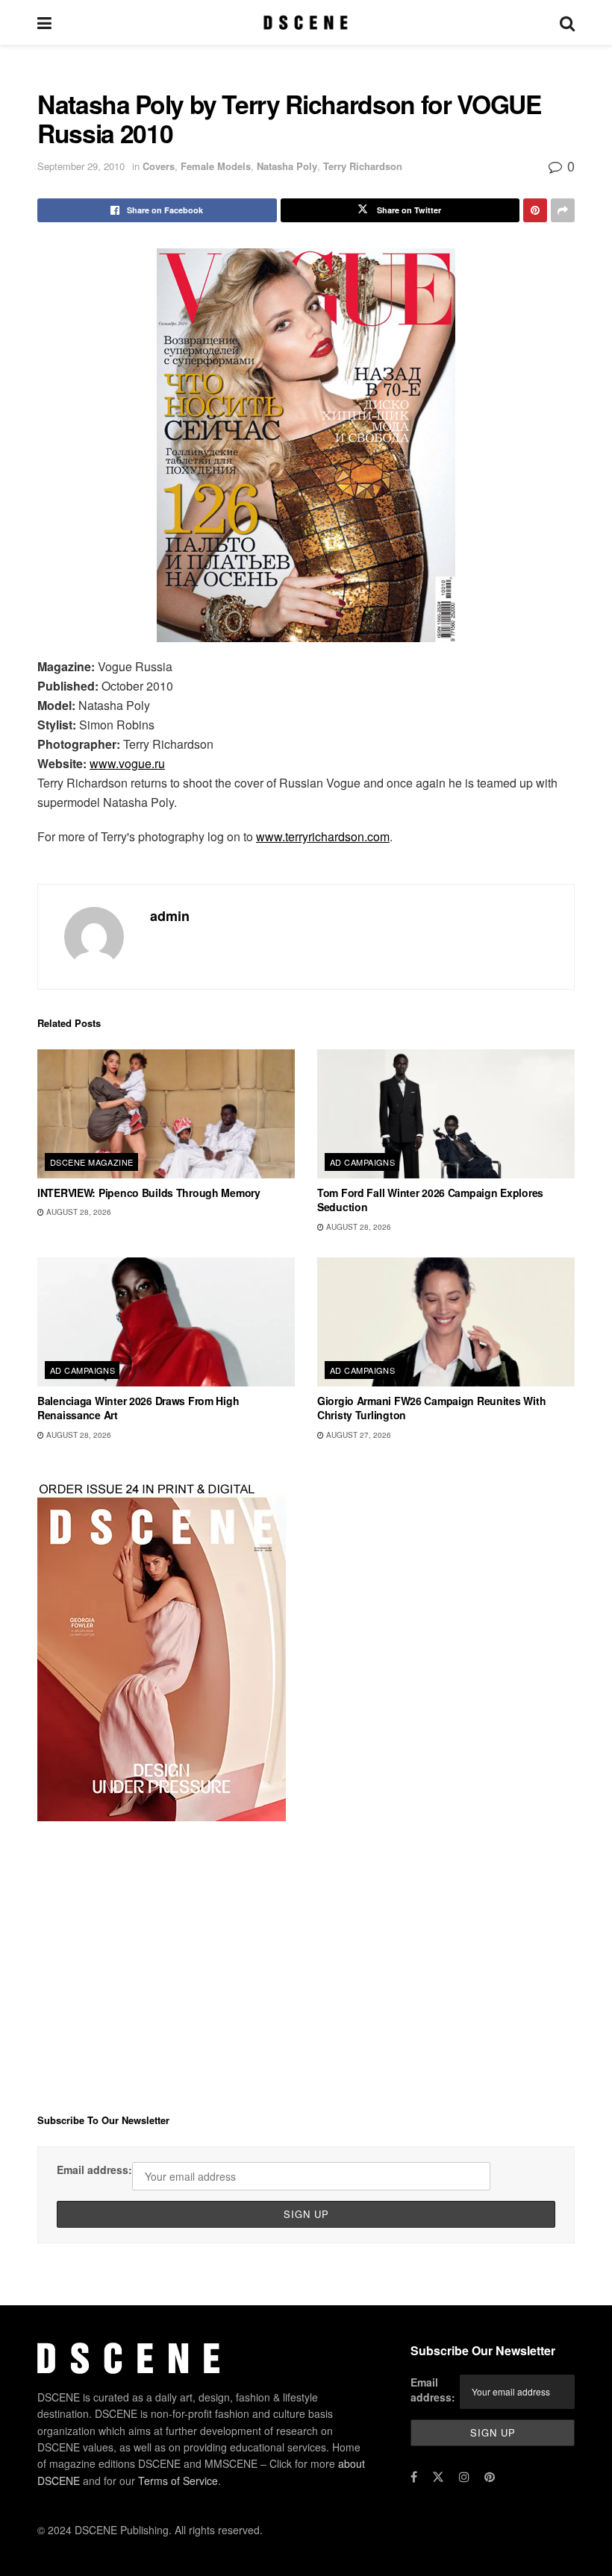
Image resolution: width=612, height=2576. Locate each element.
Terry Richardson (363, 166)
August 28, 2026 (78, 1212)
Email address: (94, 2170)
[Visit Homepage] (306, 22)
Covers (159, 166)
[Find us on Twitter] (438, 2477)
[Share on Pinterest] (535, 210)
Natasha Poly (287, 166)
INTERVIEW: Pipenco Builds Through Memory (149, 1193)
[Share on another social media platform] (563, 210)
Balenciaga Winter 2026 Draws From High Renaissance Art (138, 1408)
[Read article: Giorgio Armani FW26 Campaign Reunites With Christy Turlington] (446, 1322)
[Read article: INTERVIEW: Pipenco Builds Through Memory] (166, 1114)
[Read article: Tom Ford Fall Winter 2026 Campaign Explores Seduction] (446, 1114)
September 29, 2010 (81, 166)
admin (170, 916)
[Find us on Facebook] (414, 2477)
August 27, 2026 (357, 1435)
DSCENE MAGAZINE (92, 1162)
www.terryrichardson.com (323, 836)
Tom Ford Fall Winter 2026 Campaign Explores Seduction (430, 1200)
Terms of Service (178, 2481)
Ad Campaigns (362, 1162)
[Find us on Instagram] (464, 2477)
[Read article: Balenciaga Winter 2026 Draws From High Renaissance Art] (166, 1322)
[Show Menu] (44, 22)
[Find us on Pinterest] (490, 2477)
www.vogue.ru (127, 763)
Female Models (216, 166)
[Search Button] (567, 22)
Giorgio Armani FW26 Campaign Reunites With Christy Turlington (431, 1408)
